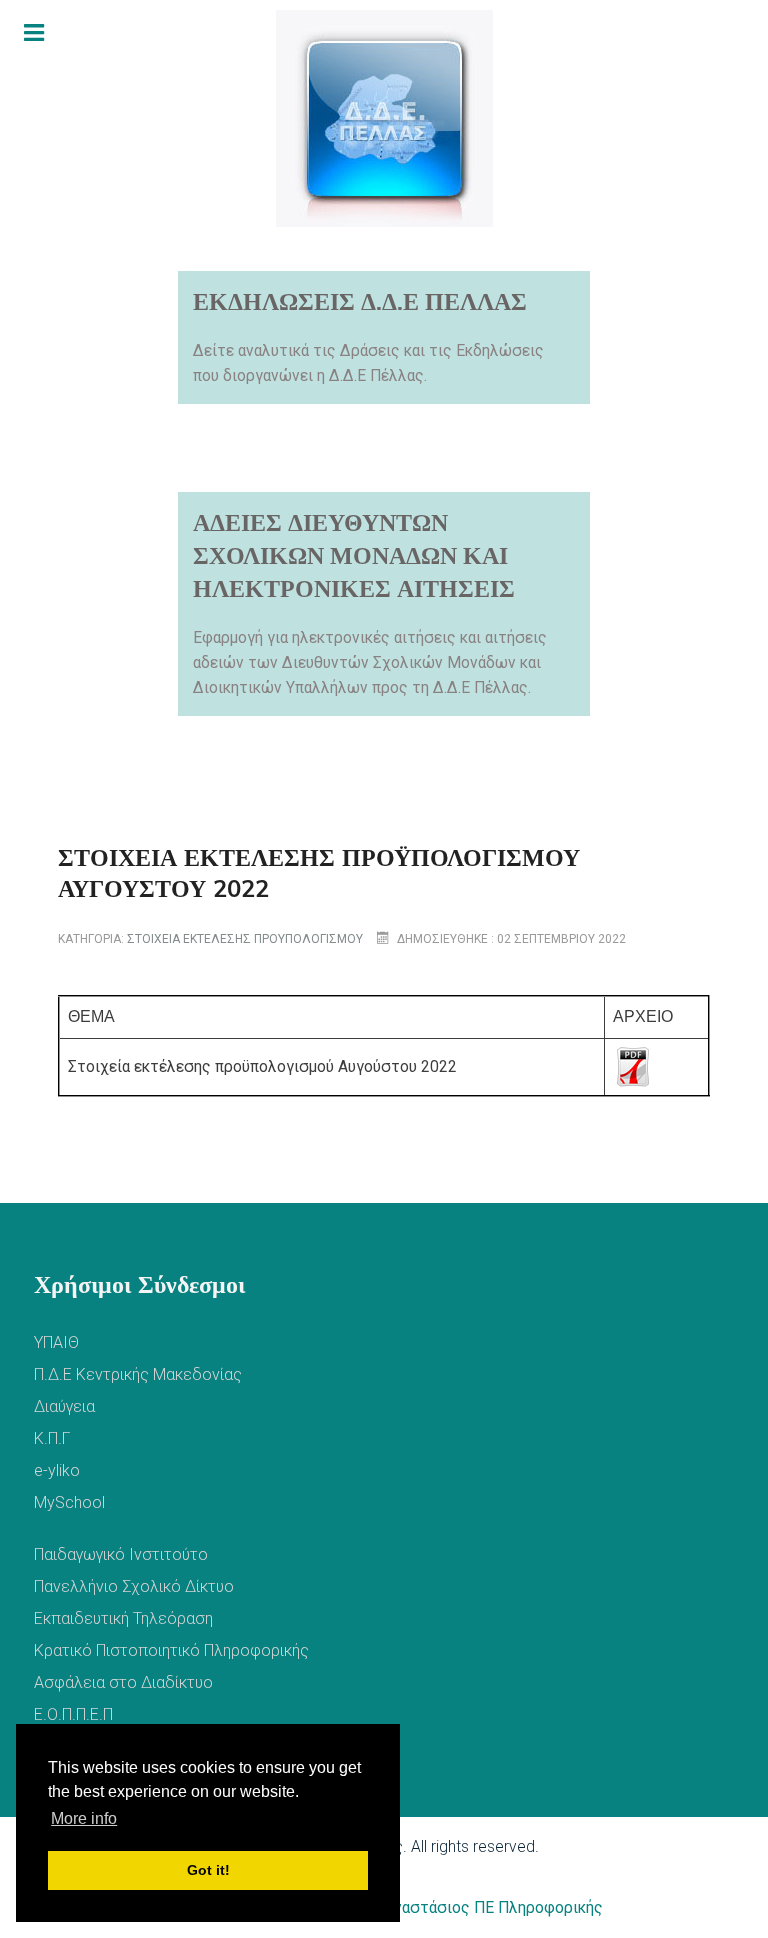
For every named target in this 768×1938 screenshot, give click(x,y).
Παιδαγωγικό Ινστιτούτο (121, 1554)
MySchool (69, 1502)
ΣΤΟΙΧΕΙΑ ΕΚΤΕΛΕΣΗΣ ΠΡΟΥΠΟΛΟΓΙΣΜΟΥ (245, 939)
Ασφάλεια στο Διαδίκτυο (123, 1682)
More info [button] (84, 1818)
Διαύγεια (64, 1406)
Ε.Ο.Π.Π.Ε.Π (73, 1714)
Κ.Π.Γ (52, 1438)
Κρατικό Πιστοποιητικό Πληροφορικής (171, 1650)
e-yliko (57, 1470)
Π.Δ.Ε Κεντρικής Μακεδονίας (138, 1374)
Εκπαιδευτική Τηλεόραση (123, 1618)
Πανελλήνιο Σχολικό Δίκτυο (134, 1586)
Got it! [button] (208, 1870)
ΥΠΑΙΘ (56, 1342)
